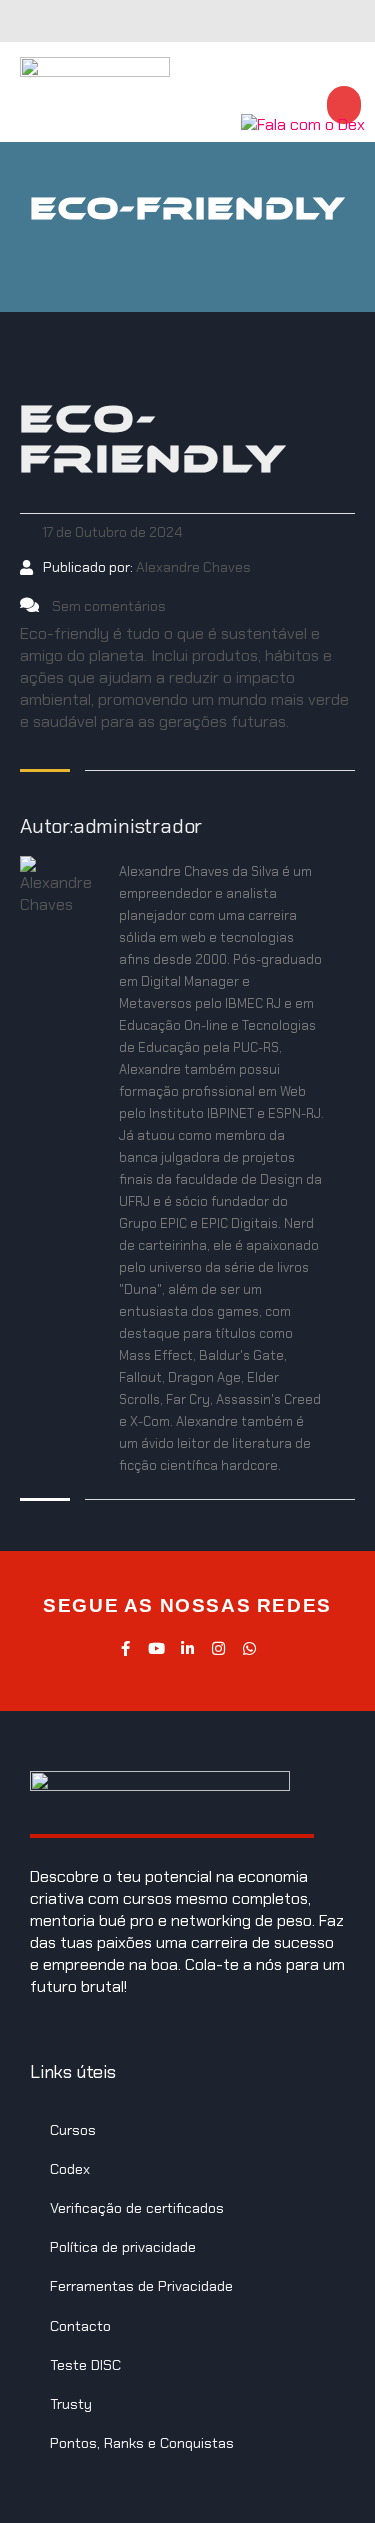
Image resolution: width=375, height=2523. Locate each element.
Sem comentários (107, 606)
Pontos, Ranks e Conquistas (142, 2443)
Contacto (80, 2326)
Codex (70, 2169)
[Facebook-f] (125, 1648)
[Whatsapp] (249, 1648)
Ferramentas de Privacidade (141, 2286)
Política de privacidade (123, 2247)
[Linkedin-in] (187, 1648)
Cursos (73, 2130)
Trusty (71, 2404)
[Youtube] (156, 1648)
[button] (246, 92)
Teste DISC (85, 2365)
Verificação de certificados (137, 2208)
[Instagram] (218, 1648)
